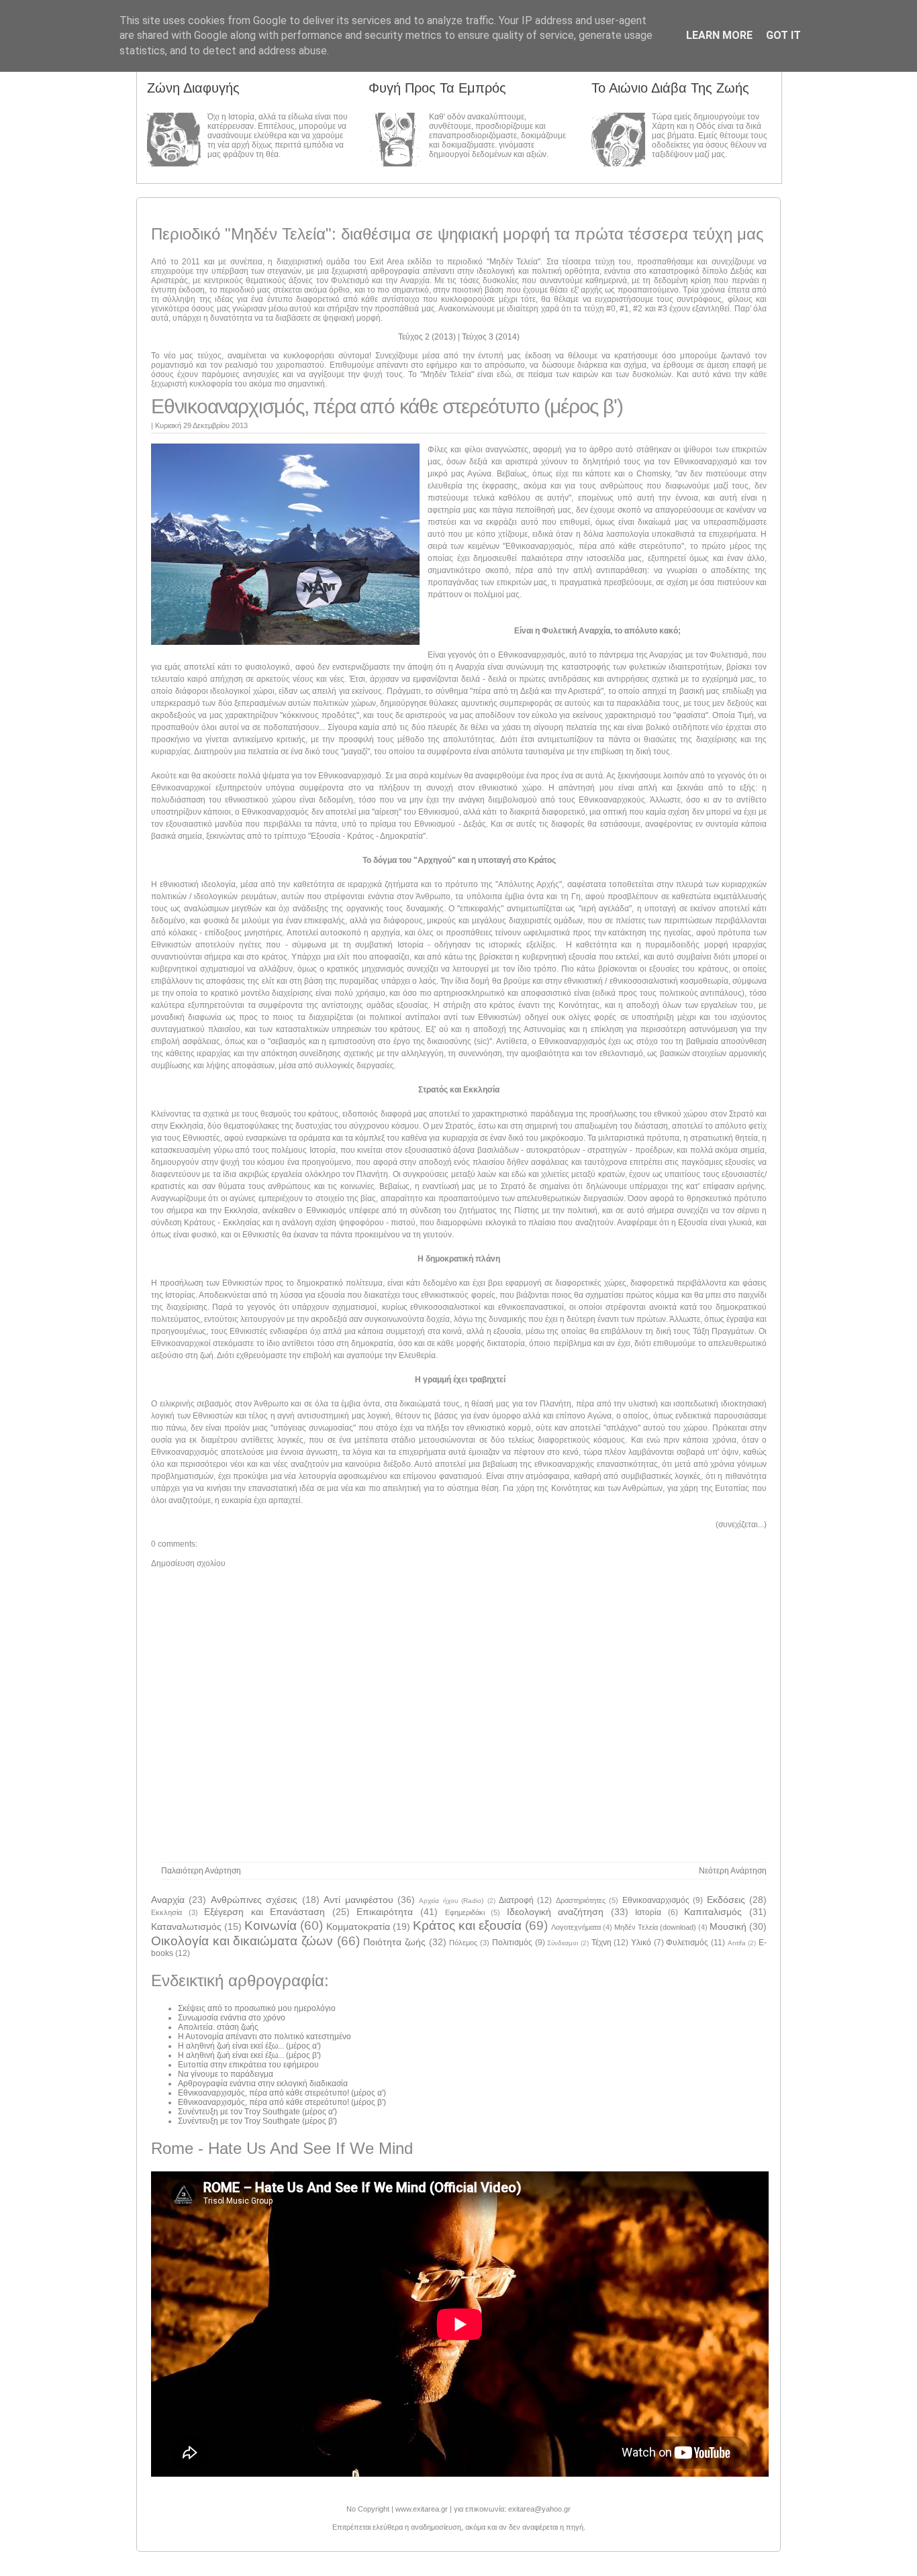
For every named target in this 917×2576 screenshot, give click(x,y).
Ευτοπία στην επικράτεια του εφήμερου (248, 2065)
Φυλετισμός (687, 1943)
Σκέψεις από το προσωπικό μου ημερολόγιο (257, 2008)
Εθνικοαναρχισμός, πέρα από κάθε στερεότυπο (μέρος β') (387, 406)
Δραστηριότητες (581, 1900)
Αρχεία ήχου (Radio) (451, 1901)
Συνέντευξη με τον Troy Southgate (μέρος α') (257, 2112)
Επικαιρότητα (385, 1912)
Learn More (719, 35)
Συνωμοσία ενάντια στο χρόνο (232, 2018)
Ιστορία (648, 1912)
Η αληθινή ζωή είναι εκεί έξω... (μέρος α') (249, 2046)
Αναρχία (168, 1900)
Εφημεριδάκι (465, 1912)
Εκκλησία (166, 1912)
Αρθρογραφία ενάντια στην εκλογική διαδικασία (263, 2083)
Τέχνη (601, 1943)
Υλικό (641, 1943)
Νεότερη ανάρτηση (733, 1871)
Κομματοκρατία (358, 1926)
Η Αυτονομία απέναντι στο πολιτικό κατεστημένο (264, 2037)
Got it (783, 35)
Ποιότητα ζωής (394, 1942)
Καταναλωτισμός (186, 1926)
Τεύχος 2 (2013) (428, 337)
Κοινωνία (271, 1925)
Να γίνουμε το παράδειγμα (226, 2074)
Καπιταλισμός (713, 1912)
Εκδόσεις (726, 1900)
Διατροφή (516, 1900)
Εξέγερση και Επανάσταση (264, 1912)
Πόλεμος (463, 1943)
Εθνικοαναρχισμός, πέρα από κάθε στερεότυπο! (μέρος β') (282, 2102)
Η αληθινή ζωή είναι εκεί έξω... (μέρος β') (249, 2055)
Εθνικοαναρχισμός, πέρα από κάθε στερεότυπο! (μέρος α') (282, 2093)
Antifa (737, 1943)
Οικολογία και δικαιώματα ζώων (242, 1941)
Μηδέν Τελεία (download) (655, 1927)
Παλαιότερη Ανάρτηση (201, 1871)
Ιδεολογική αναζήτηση (556, 1912)
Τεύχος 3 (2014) (491, 337)
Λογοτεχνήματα (576, 1927)
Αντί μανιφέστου (358, 1900)
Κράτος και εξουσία (467, 1925)
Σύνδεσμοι (563, 1943)
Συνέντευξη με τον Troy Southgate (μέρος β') (257, 2121)
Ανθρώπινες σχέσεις (254, 1900)
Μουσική (728, 1926)
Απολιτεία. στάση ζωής (218, 2027)
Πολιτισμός (512, 1943)
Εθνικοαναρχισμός (656, 1900)
